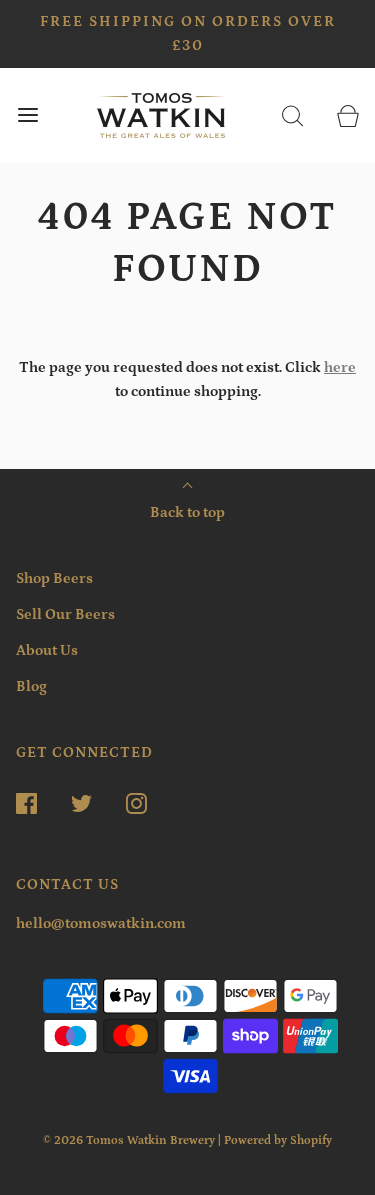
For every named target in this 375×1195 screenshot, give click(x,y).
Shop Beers (54, 578)
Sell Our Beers (65, 614)
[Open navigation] (27, 115)
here (340, 367)
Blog (31, 686)
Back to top (187, 512)
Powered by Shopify (278, 1140)
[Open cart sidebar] (347, 115)
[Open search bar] (292, 115)
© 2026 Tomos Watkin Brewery (129, 1140)
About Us (47, 650)
